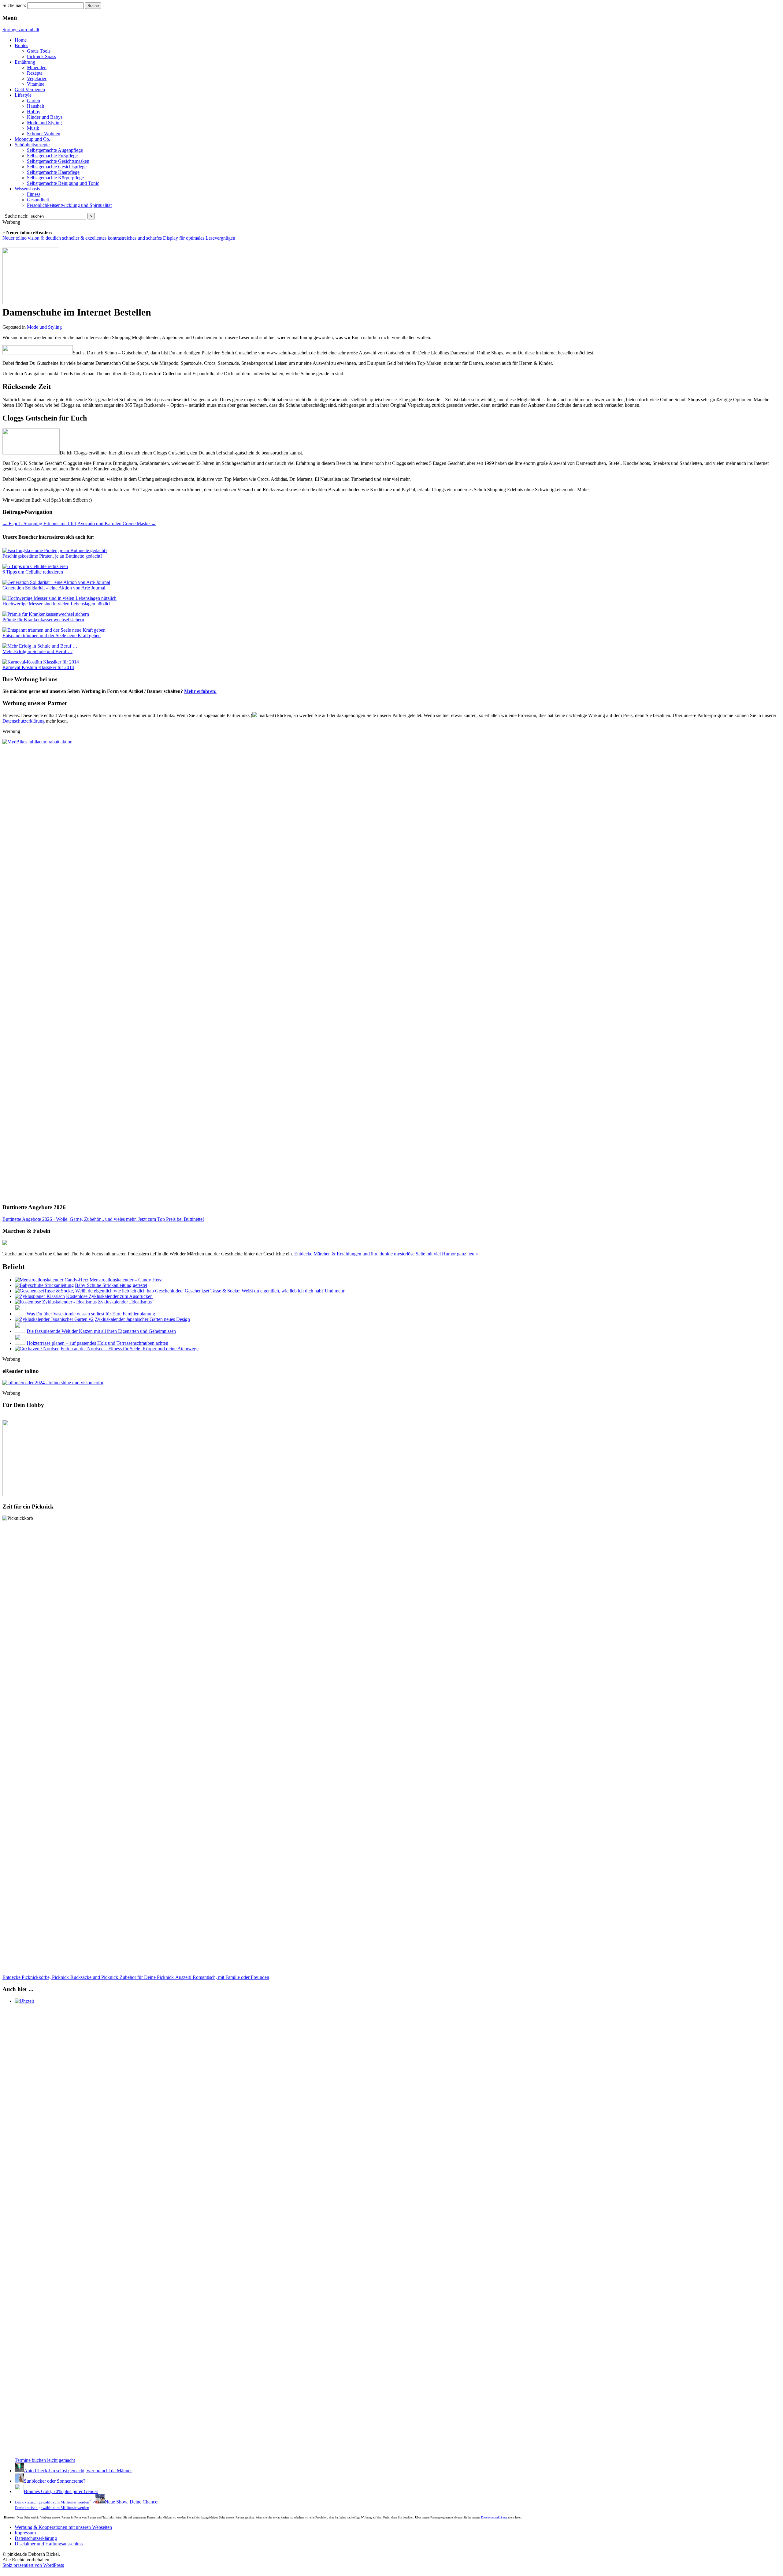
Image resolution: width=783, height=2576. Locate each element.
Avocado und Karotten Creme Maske (117, 523)
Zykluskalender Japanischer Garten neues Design (142, 1319)
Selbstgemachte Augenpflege (55, 150)
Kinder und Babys (45, 117)
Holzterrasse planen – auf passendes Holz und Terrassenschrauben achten (97, 1343)
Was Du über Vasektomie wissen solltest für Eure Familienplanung (91, 1314)
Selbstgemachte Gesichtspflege (57, 167)
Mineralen (37, 67)
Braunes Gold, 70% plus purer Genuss (61, 2491)
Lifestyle (23, 95)
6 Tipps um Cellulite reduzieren (33, 572)
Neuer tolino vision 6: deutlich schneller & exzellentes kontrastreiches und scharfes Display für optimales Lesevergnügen (119, 238)
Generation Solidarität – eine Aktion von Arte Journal (54, 588)
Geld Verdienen (30, 90)
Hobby (34, 112)
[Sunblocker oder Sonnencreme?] (19, 2481)
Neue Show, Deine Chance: (87, 2505)
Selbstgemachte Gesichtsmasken (58, 161)
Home (21, 40)
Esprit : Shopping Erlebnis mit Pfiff (39, 523)
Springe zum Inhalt (21, 30)
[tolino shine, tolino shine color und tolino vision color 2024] (53, 1383)
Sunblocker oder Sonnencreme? (55, 2481)
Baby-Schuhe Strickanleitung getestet (111, 1285)
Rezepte (35, 73)
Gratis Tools (39, 51)
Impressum (25, 2533)
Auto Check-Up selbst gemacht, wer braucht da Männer (78, 2471)
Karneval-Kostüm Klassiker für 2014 (38, 667)
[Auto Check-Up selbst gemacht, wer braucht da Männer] (19, 2471)
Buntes (21, 45)
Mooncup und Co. (32, 139)
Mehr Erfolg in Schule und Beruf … (37, 651)
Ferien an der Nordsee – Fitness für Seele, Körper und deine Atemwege (130, 1349)
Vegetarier (37, 79)
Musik (33, 128)
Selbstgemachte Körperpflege (55, 178)
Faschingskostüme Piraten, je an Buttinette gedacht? (52, 556)
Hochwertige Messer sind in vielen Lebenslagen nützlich (57, 604)
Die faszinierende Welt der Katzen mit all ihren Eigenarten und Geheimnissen (101, 1331)
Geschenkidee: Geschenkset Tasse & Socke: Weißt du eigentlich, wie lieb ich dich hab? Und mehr (250, 1291)
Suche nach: (14, 5)
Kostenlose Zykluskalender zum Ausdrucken (109, 1296)
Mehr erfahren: (200, 691)
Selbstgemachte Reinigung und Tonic (63, 183)
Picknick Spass (41, 56)
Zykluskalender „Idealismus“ (126, 1302)
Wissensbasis (27, 189)
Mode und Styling (44, 123)
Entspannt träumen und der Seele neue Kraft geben (52, 636)
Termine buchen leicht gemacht (45, 2460)
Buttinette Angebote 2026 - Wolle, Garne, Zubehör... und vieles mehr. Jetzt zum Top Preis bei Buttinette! (103, 1219)
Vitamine (36, 84)
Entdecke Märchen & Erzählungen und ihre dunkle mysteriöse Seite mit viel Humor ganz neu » (386, 1254)
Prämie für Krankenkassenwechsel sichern (43, 620)
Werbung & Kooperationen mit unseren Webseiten (63, 2527)
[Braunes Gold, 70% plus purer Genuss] (19, 2491)
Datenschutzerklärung (24, 721)
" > (55, 2502)
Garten (33, 101)
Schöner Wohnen (44, 134)
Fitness (34, 194)
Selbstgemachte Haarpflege (53, 172)
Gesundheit (38, 200)
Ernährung (25, 62)
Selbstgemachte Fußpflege (52, 156)
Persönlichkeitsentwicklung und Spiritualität (69, 205)
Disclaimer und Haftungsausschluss (49, 2544)
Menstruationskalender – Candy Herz (126, 1280)
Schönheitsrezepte (32, 145)
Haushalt (35, 106)
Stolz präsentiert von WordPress (33, 2565)
